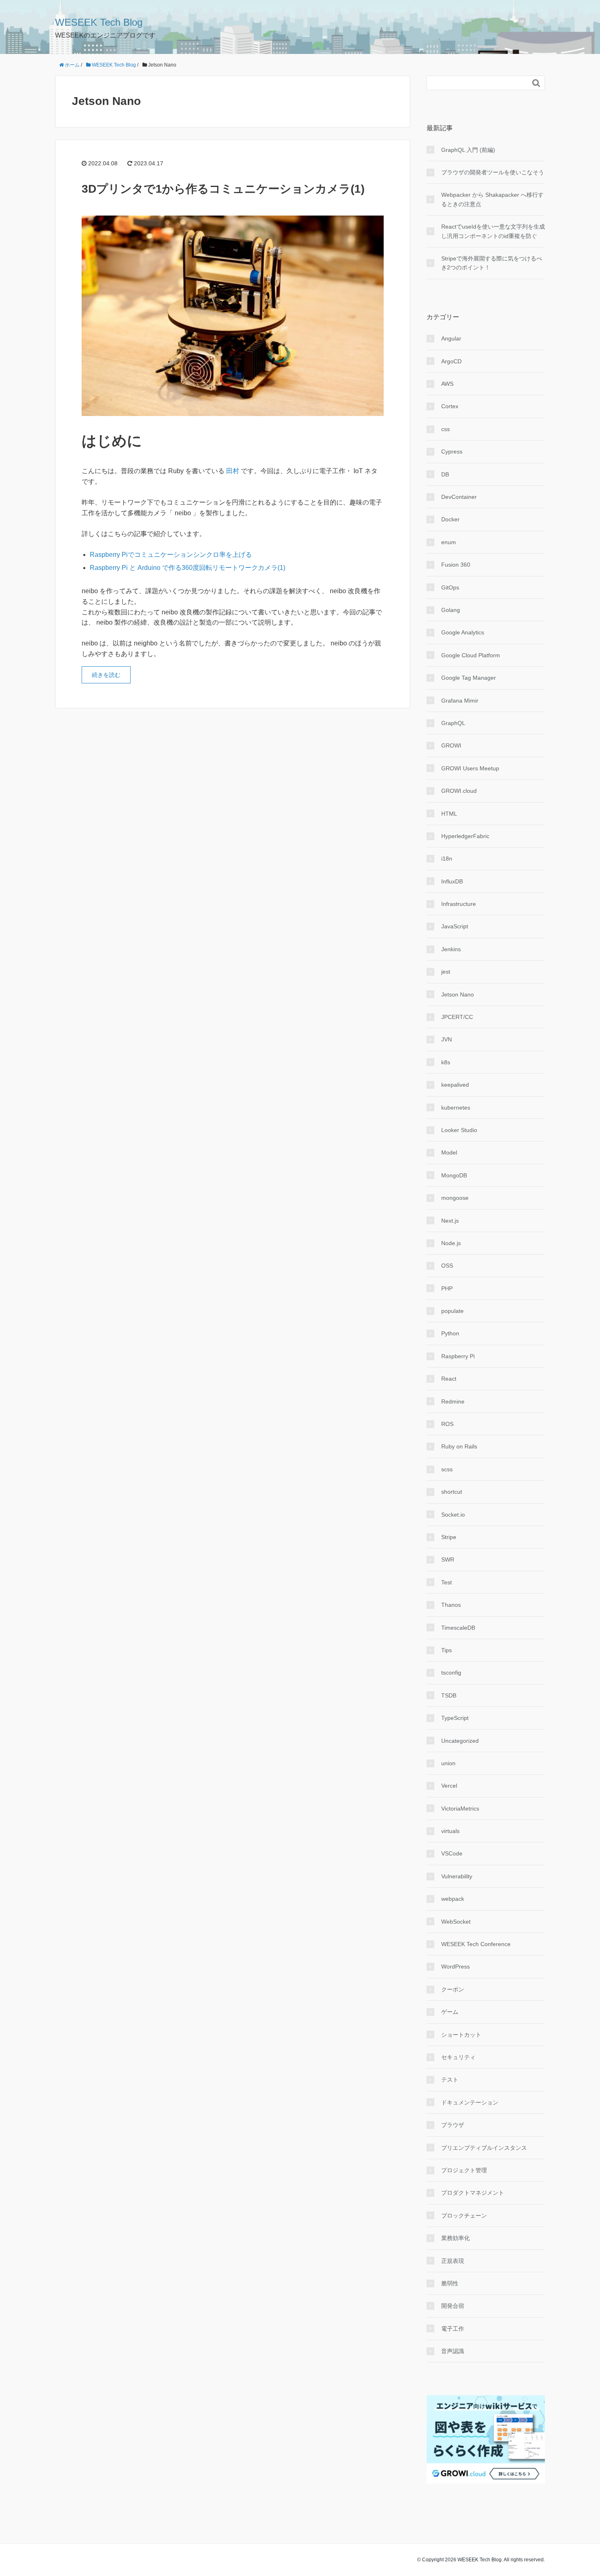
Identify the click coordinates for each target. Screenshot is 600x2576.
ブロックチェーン (464, 2216)
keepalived (455, 1085)
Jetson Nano (458, 994)
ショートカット (461, 2035)
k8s (446, 1062)
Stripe (449, 1537)
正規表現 (453, 2261)
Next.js (450, 1221)
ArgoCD (451, 361)
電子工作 (453, 2329)
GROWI (451, 745)
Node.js (451, 1243)
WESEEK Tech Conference (476, 1944)
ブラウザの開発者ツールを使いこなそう (493, 172)
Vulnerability (457, 1876)
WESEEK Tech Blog (99, 22)
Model (449, 1152)
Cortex (450, 406)
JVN (447, 1039)
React (449, 1379)
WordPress (456, 1966)
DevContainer (459, 497)
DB (445, 474)
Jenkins (451, 949)
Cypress (452, 452)
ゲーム (450, 2012)
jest (446, 972)
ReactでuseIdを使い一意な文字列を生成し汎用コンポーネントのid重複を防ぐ (493, 231)
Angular (451, 338)
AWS (447, 384)
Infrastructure (459, 904)
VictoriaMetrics (460, 1809)
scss (447, 1469)
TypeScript (455, 1718)
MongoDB (454, 1175)
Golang (451, 610)
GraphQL (453, 723)
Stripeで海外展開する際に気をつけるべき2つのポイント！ (492, 263)
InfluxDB (452, 881)
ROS (447, 1424)
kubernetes (456, 1108)
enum (449, 542)
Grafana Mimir (460, 701)
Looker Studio (459, 1130)
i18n (447, 859)
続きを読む (106, 675)
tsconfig (451, 1673)
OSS (447, 1266)
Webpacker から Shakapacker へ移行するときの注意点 (492, 199)
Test (447, 1582)
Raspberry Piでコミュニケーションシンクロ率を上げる (171, 555)
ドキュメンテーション (470, 2102)
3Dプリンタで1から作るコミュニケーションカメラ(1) (223, 189)
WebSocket (456, 1922)
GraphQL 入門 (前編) (468, 150)
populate (452, 1311)
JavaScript (455, 926)
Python (450, 1333)
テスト (450, 2080)
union (448, 1763)
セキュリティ (458, 2057)
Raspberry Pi (458, 1356)
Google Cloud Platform (471, 655)
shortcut (452, 1492)
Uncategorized (460, 1741)
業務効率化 (456, 2238)
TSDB (449, 1695)
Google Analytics (463, 632)
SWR (448, 1559)
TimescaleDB (458, 1628)
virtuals (450, 1831)
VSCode (452, 1853)
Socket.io (453, 1515)
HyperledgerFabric (465, 836)
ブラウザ (453, 2125)
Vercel (449, 1786)
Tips (447, 1650)
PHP (447, 1288)
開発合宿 (453, 2306)
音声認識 (453, 2351)
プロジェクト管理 (464, 2170)
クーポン (453, 1989)
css (446, 429)
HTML (449, 814)
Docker (450, 519)
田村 (233, 471)
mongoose (455, 1198)
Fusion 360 (456, 565)
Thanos (451, 1605)
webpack (453, 1899)
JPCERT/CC (457, 1017)
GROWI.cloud (459, 791)
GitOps (450, 587)
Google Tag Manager (469, 678)
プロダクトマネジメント (473, 2193)
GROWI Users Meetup (470, 768)
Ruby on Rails (459, 1446)
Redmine (453, 1401)
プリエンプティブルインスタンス (484, 2148)
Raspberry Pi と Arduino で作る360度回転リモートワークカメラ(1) (188, 568)
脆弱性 (450, 2283)
